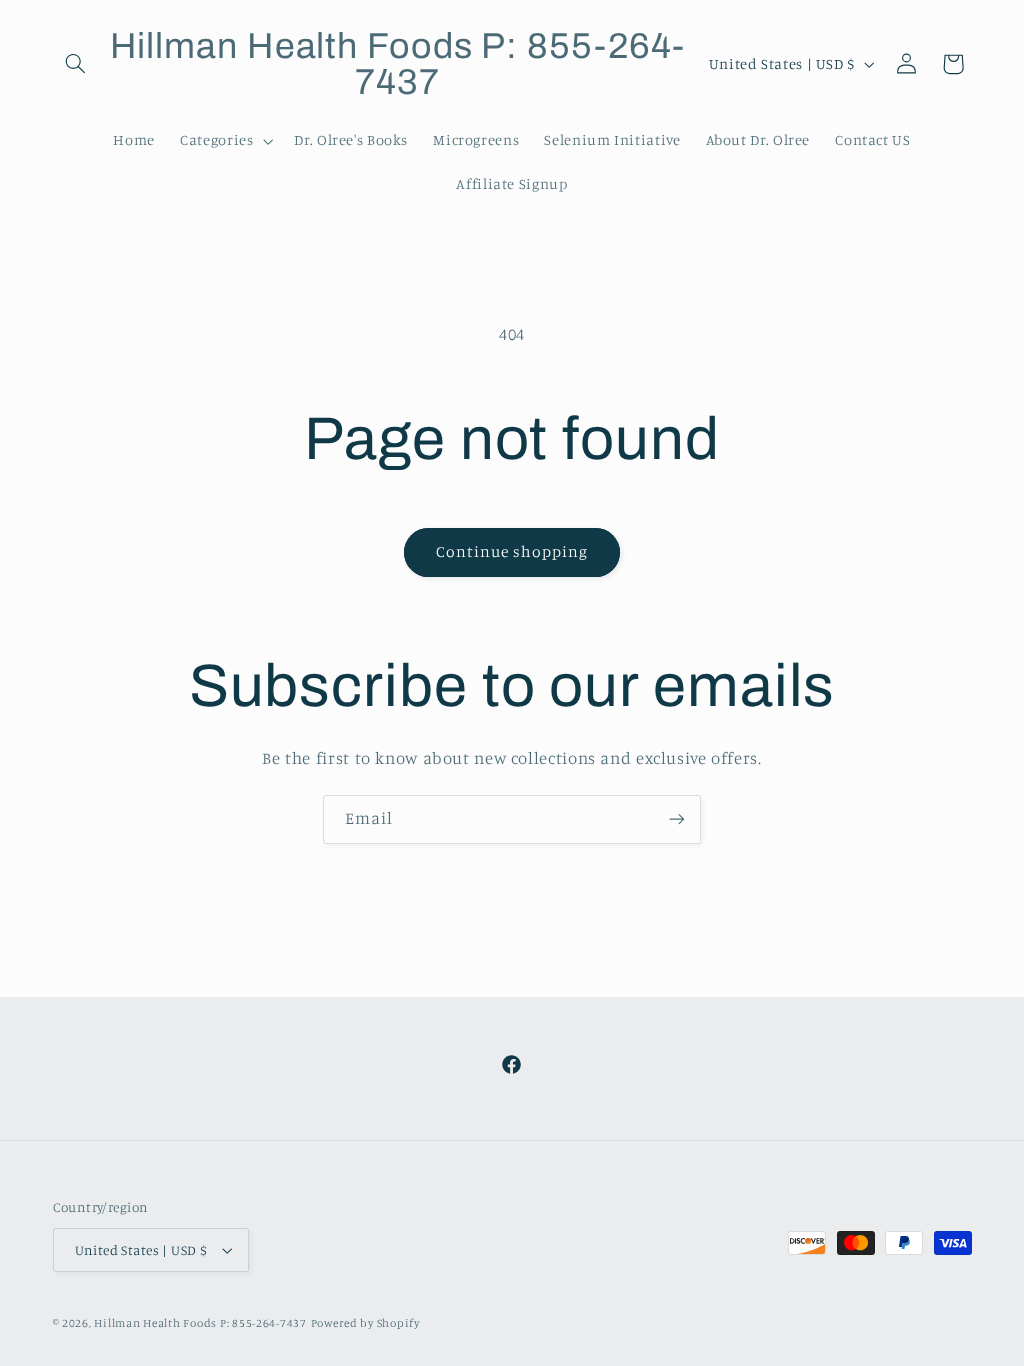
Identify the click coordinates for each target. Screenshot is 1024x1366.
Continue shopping (512, 551)
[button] (76, 64)
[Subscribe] (677, 819)
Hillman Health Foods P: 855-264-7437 (200, 1323)
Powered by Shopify (365, 1323)
